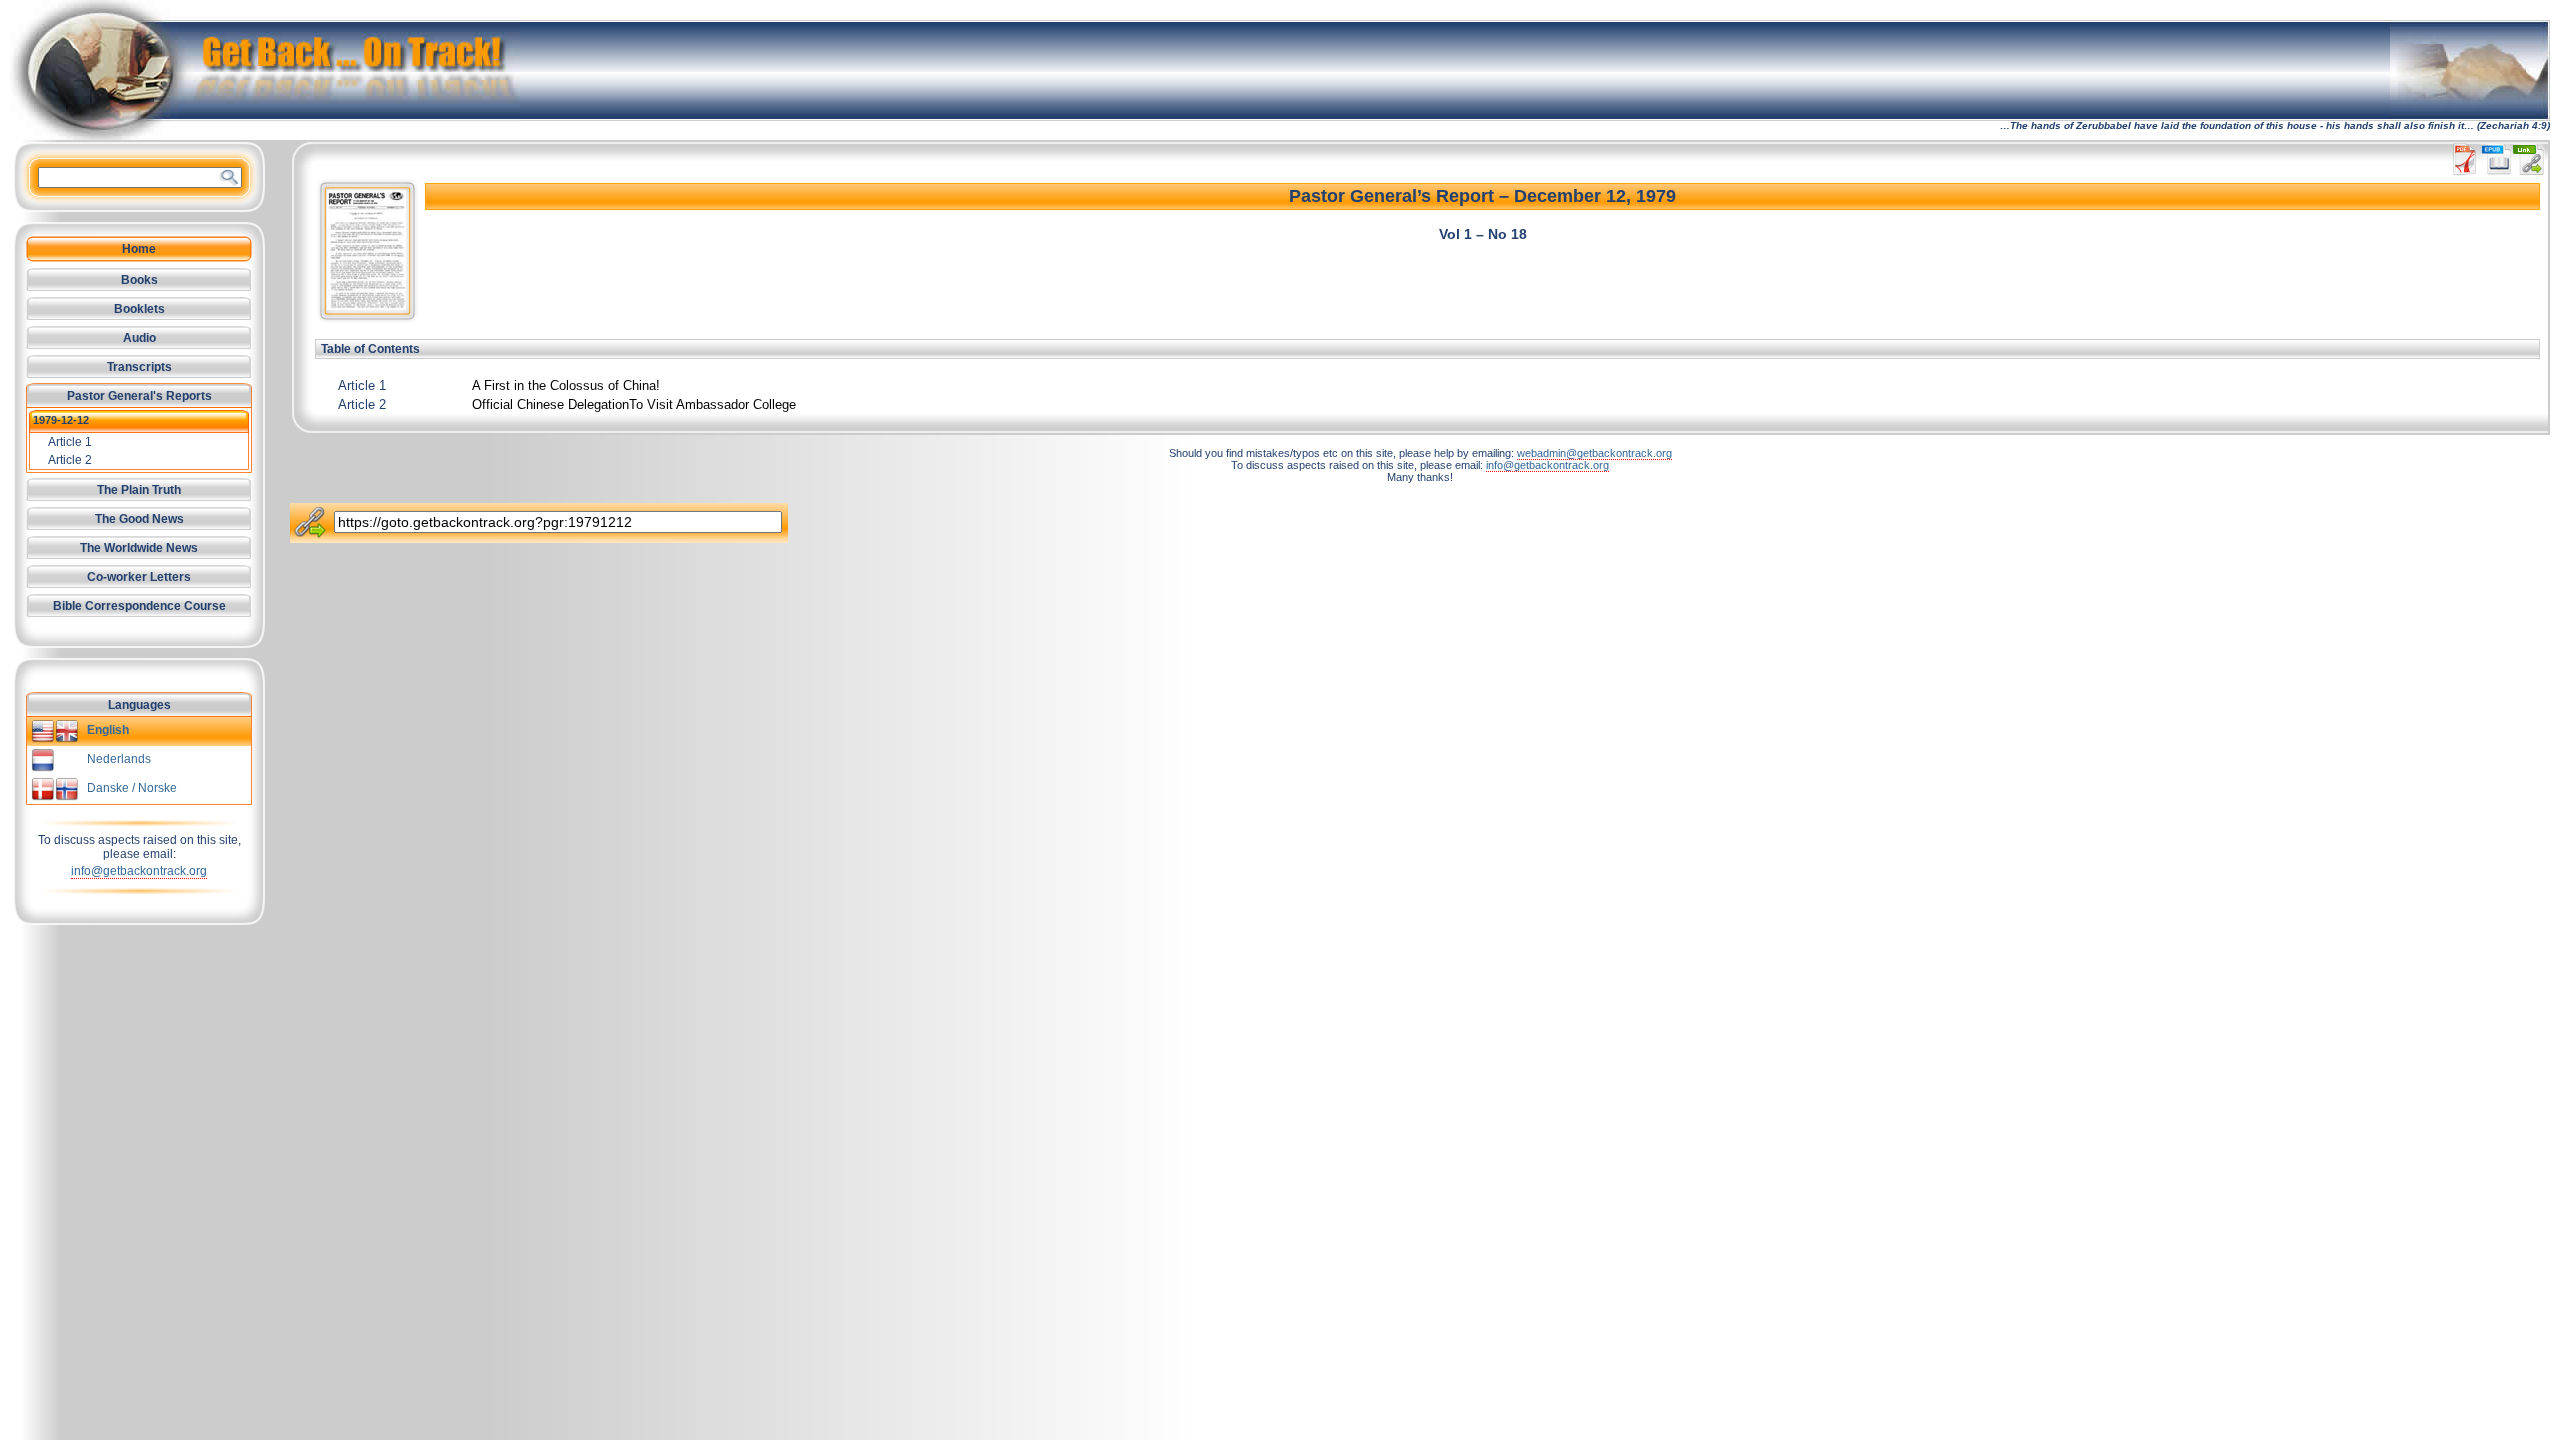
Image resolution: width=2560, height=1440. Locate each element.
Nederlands (119, 759)
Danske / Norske (132, 788)
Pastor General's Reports (139, 396)
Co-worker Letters (139, 577)
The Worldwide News (139, 548)
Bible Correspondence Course (139, 606)
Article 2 (362, 404)
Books (139, 280)
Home (139, 249)
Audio (139, 338)
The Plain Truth (139, 490)
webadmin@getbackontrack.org (1594, 453)
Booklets (139, 309)
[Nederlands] (43, 768)
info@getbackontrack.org (139, 871)
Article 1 (362, 385)
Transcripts (139, 367)
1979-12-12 (61, 420)
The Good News (139, 519)
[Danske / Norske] (55, 797)
